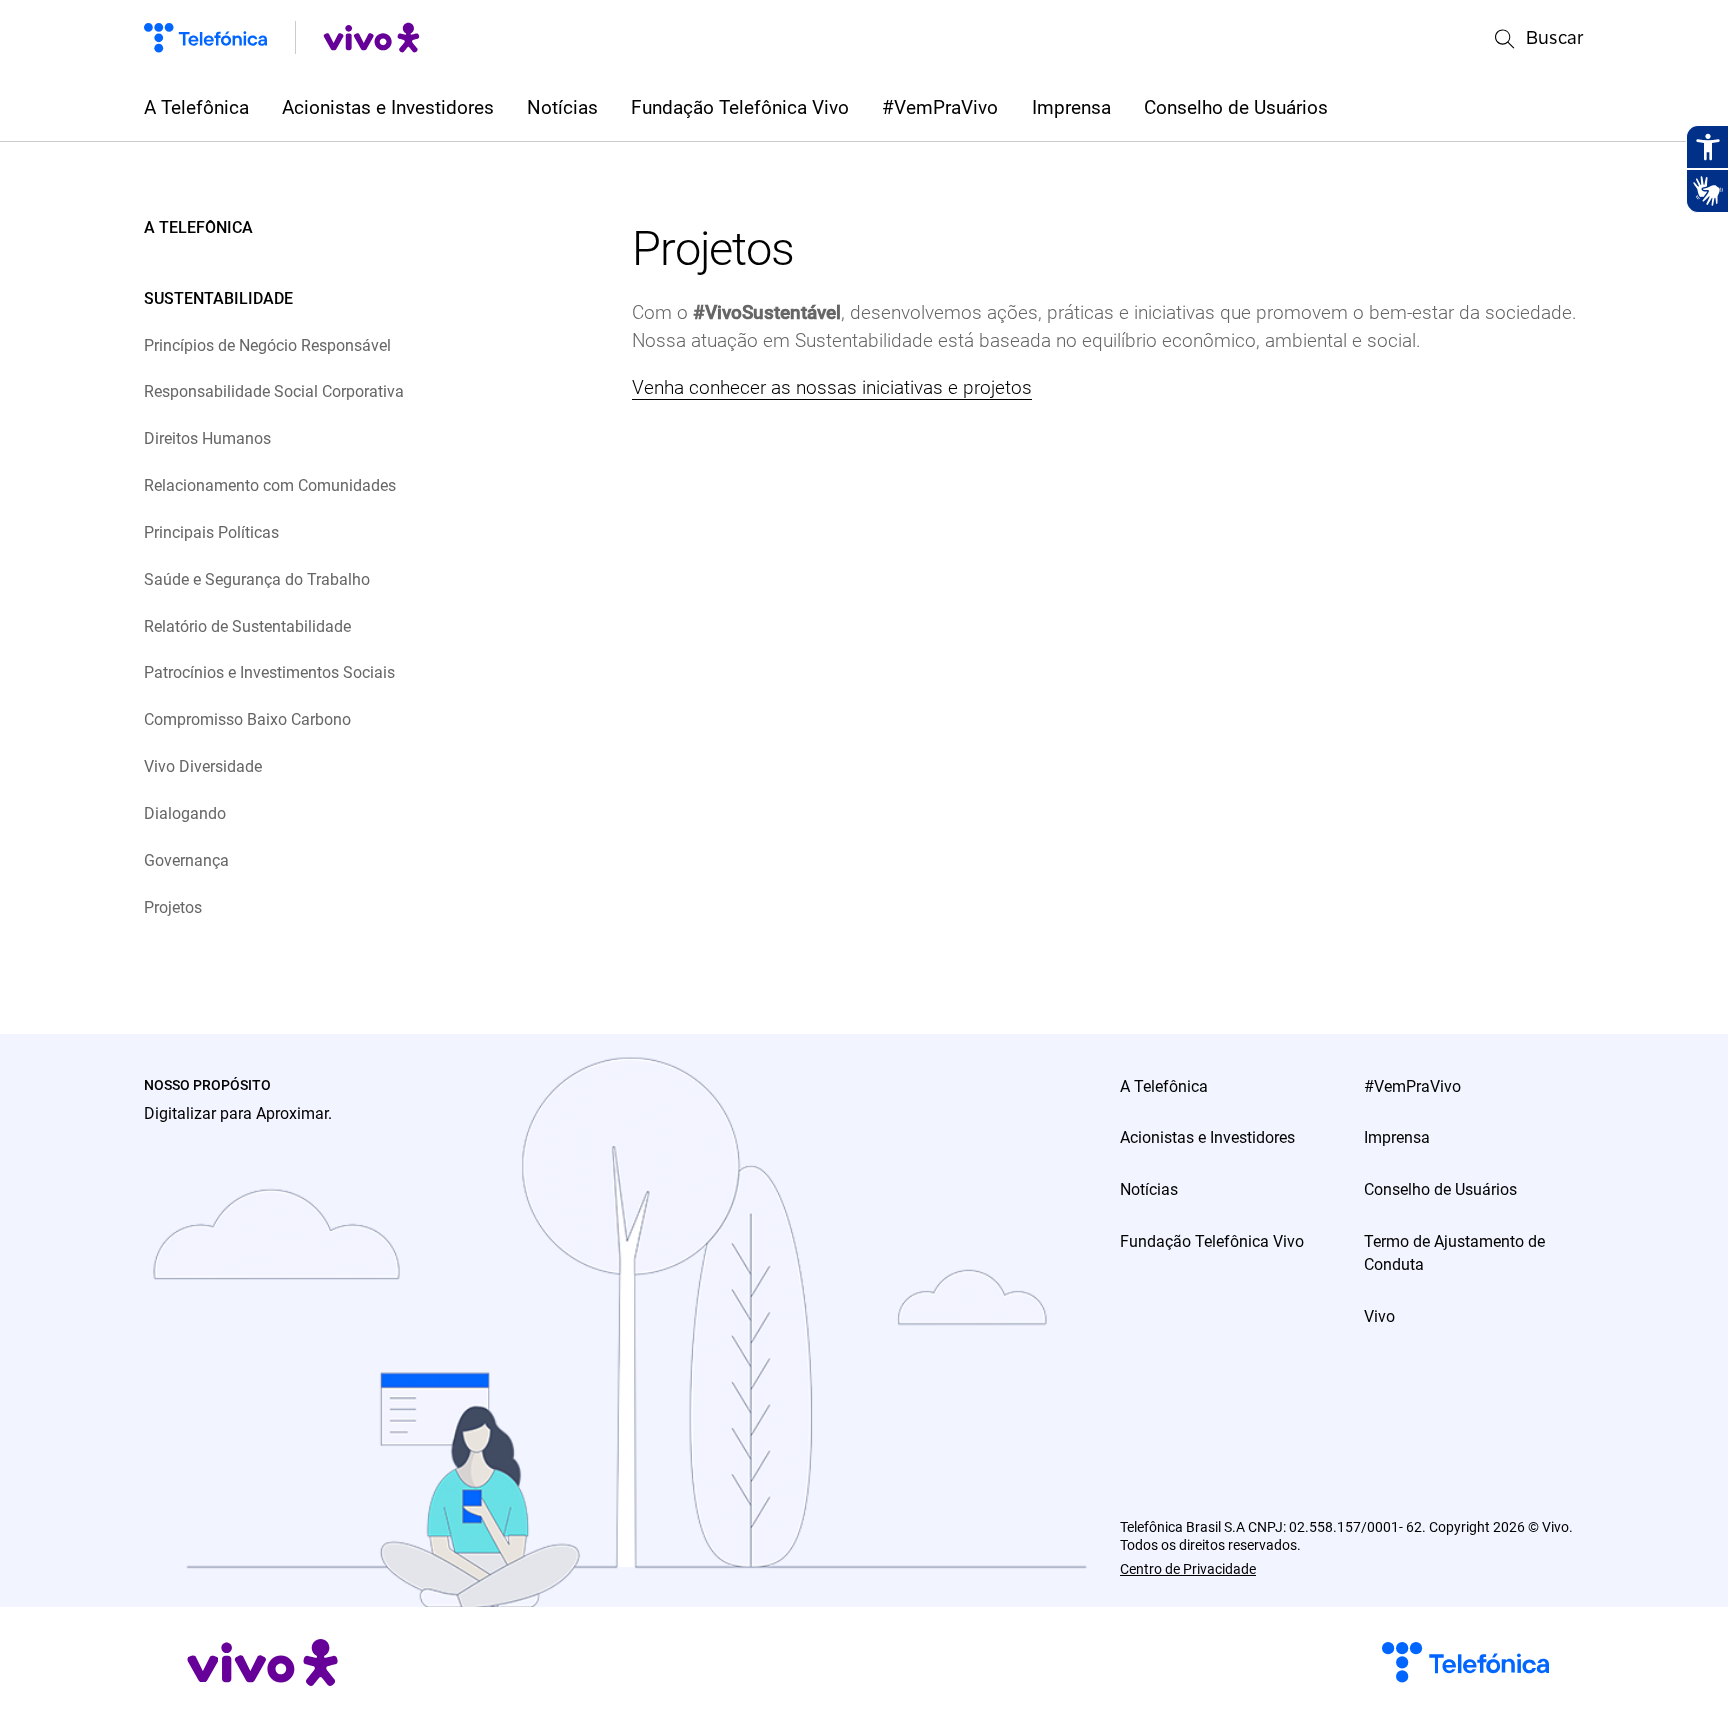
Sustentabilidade (218, 298)
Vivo (1379, 1316)
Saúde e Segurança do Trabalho (257, 579)
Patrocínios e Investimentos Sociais (269, 672)
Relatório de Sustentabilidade (247, 626)
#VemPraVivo (940, 108)
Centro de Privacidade (1188, 1569)
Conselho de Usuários (1236, 108)
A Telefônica (196, 108)
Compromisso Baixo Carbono (247, 719)
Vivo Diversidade (203, 766)
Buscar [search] (1555, 37)
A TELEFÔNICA (198, 227)
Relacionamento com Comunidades (270, 485)
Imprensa (1071, 108)
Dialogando (185, 813)
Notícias (562, 108)
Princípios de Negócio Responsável (267, 345)
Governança (186, 860)
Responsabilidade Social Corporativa (274, 391)
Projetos (173, 907)
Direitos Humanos (207, 438)
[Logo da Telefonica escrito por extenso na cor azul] (205, 37)
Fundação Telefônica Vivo (740, 108)
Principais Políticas (211, 532)
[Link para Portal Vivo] (371, 37)
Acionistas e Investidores (388, 108)
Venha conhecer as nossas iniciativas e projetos (832, 388)
